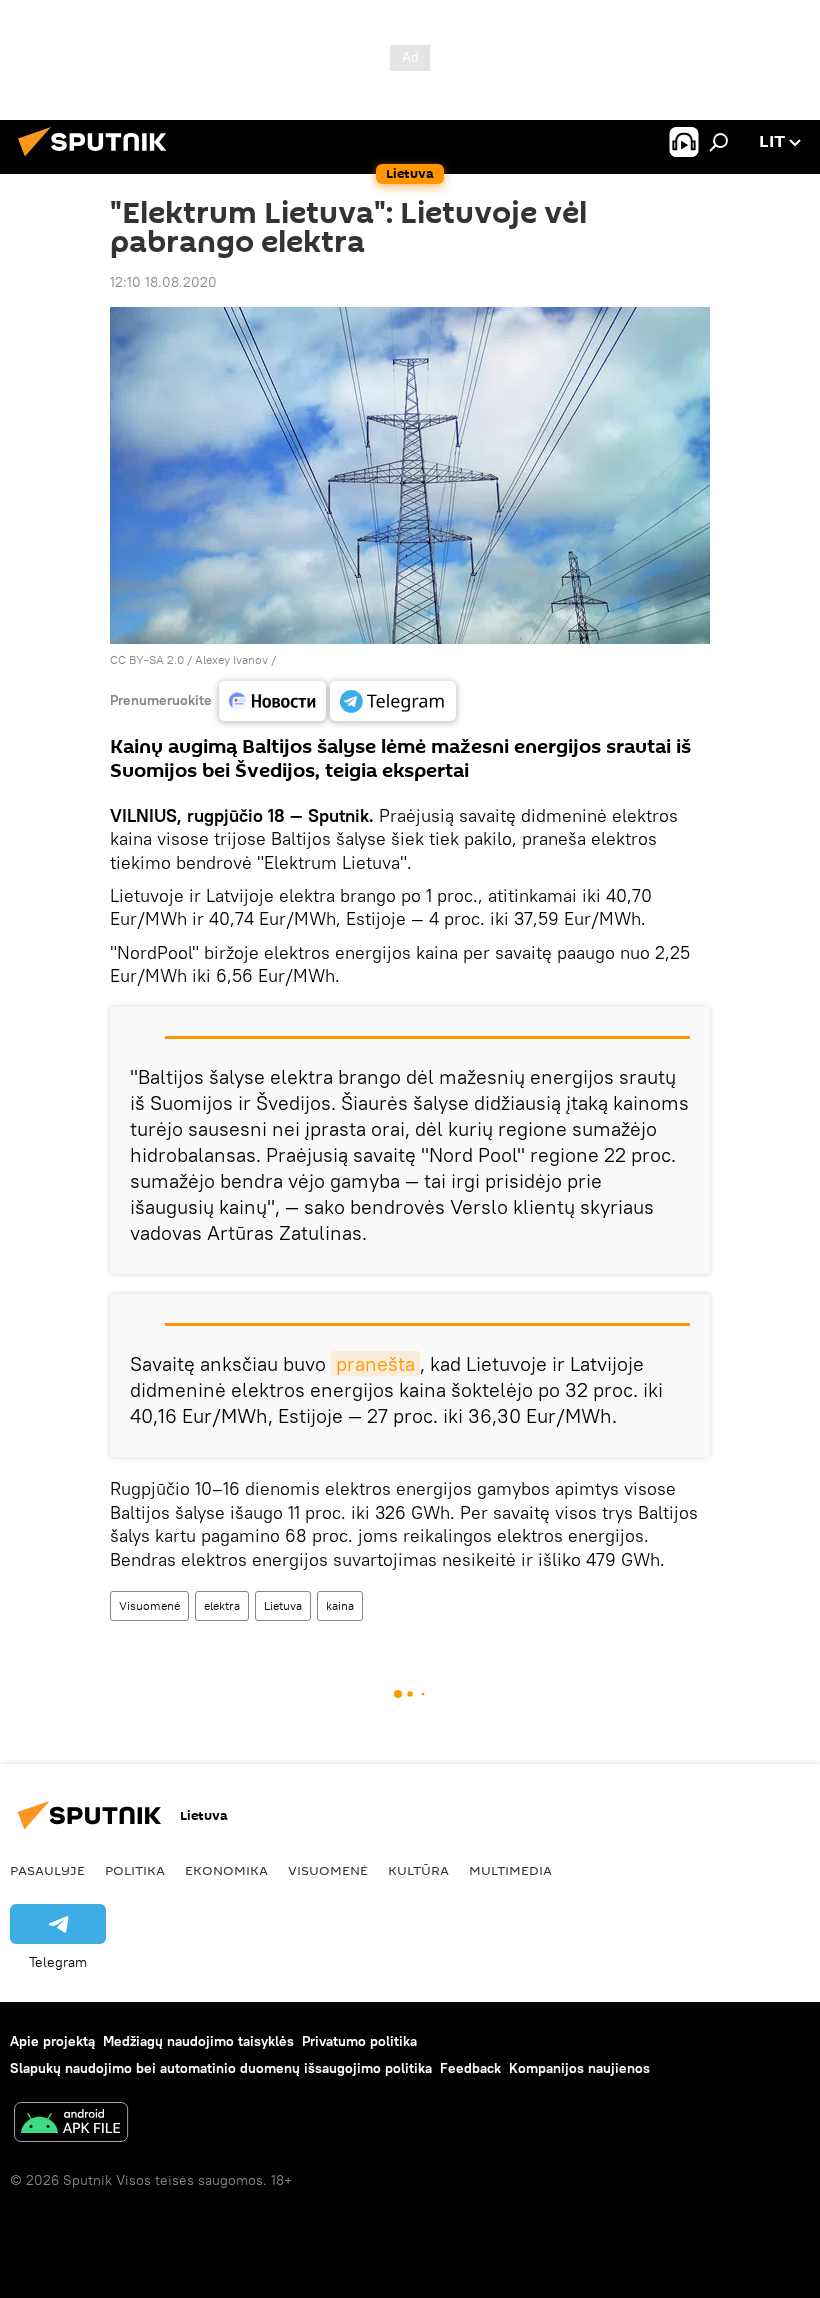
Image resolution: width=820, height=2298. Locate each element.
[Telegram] (393, 701)
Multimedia (510, 1870)
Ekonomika (226, 1870)
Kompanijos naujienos (579, 2068)
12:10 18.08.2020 (163, 282)
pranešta (375, 1363)
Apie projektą (52, 2041)
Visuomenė (149, 1605)
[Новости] (272, 701)
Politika (135, 1870)
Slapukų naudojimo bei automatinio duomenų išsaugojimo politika (221, 2068)
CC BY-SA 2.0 (147, 659)
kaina (340, 1605)
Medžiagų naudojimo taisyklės (198, 2041)
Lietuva (283, 1605)
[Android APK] (71, 2124)
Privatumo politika (359, 2041)
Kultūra (418, 1870)
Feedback (470, 2068)
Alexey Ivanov (231, 659)
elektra (222, 1605)
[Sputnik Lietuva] (98, 159)
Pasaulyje (47, 1870)
